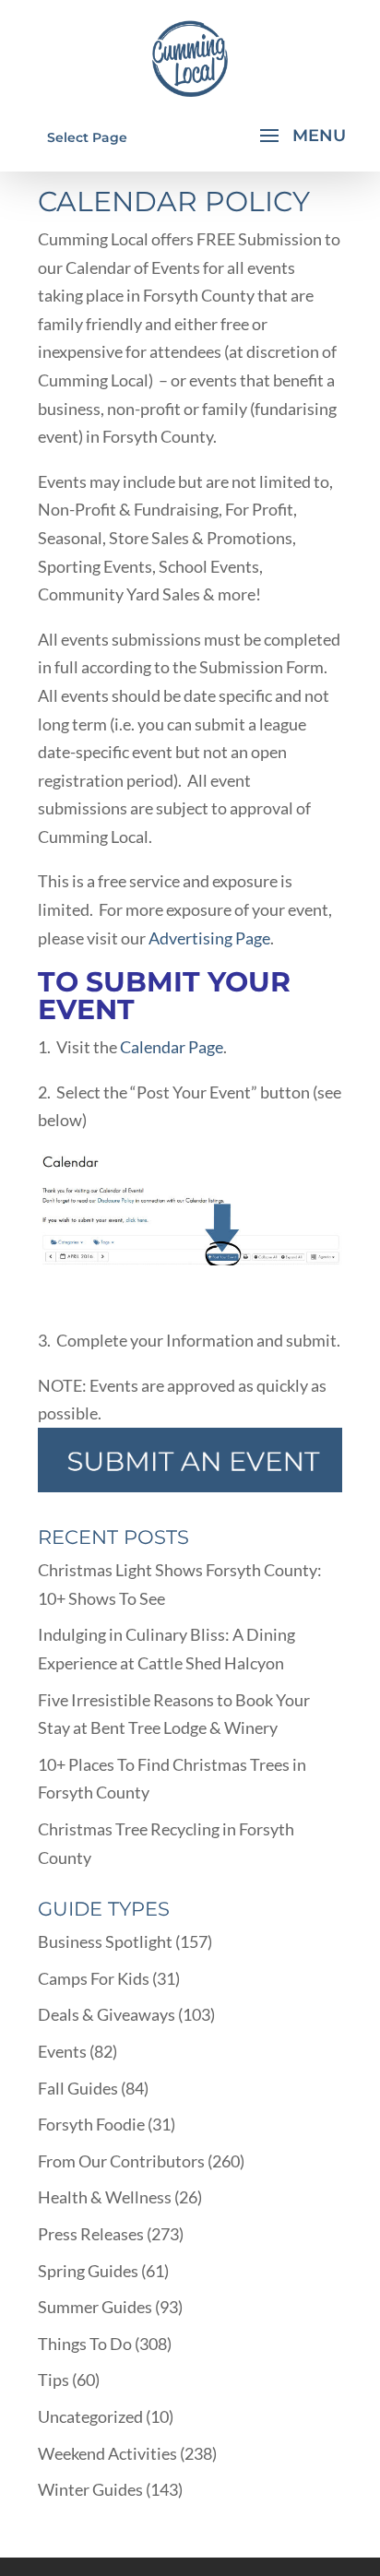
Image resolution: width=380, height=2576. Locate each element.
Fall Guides (78, 2088)
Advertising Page (209, 938)
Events (62, 2051)
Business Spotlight (105, 1941)
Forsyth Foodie (91, 2124)
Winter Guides (90, 2489)
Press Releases (91, 2234)
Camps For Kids (94, 1978)
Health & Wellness (105, 2197)
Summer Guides (95, 2307)
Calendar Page (172, 1047)
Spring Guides (88, 2271)
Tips (53, 2380)
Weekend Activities (107, 2453)
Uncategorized (90, 2416)
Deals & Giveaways (107, 2014)
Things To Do (85, 2344)
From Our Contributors (121, 2161)
